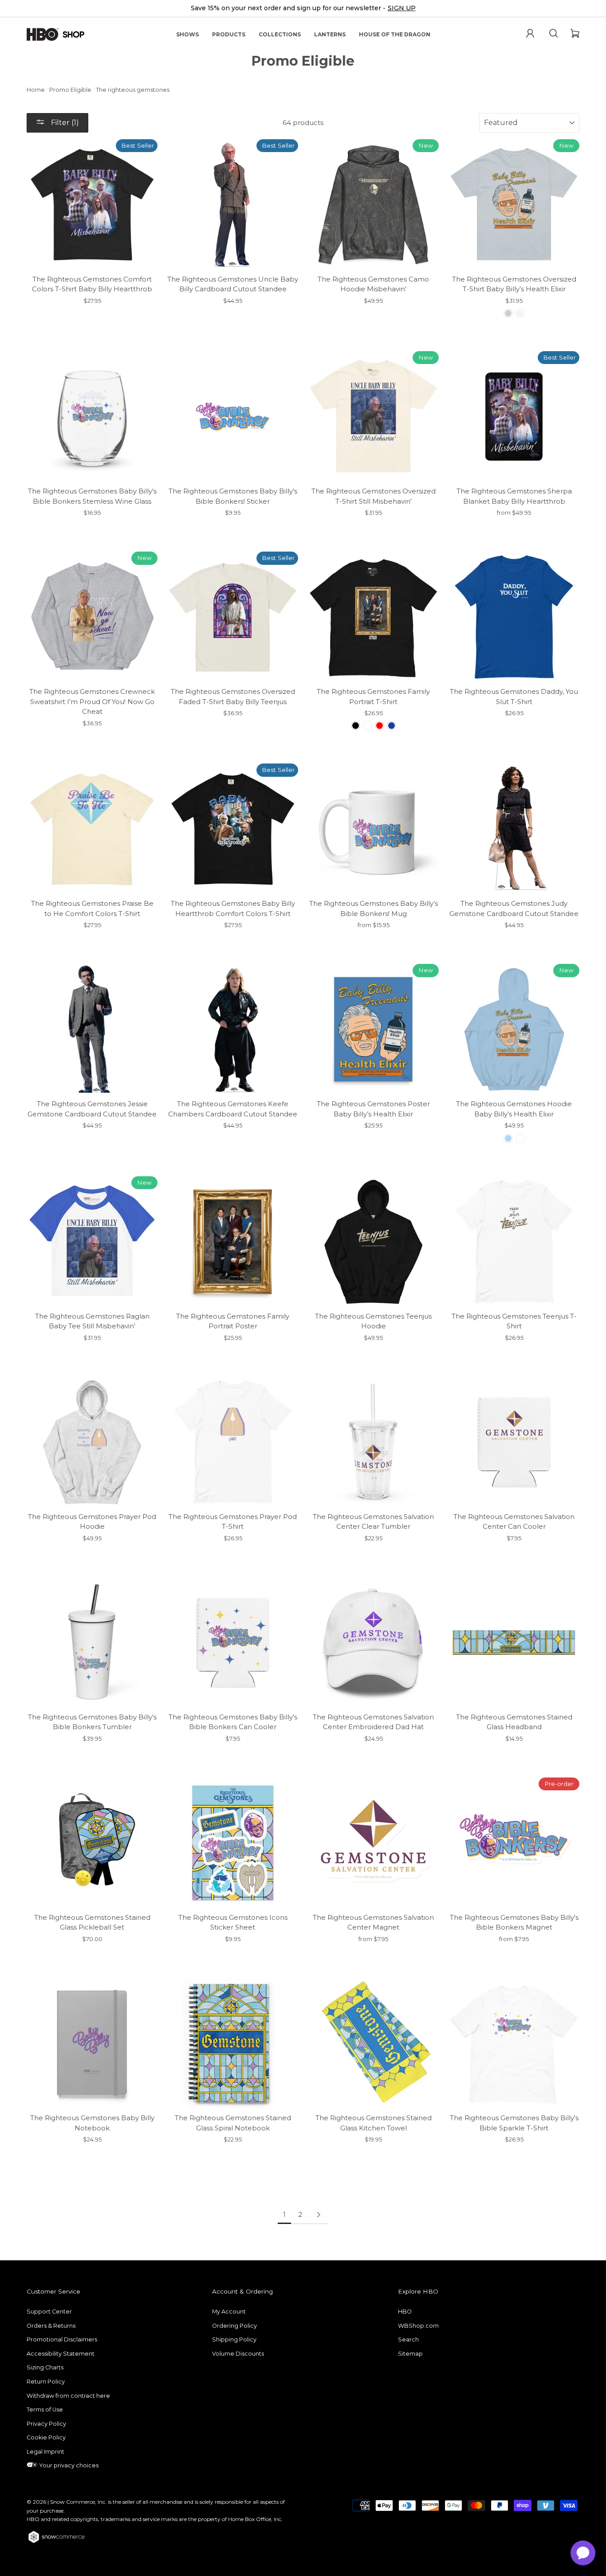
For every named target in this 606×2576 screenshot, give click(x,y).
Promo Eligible (70, 90)
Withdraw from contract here (68, 2396)
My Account (229, 2312)
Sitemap (410, 2354)
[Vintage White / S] (520, 313)
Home (36, 90)
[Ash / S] (520, 1138)
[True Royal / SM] (392, 726)
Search (408, 2339)
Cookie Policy (46, 2437)
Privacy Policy (46, 2424)
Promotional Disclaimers (62, 2339)
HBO (405, 2312)
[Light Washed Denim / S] (508, 313)
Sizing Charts (45, 2367)
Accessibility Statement (61, 2354)
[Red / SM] (380, 726)
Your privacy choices (68, 2465)
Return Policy (46, 2382)
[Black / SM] (356, 726)
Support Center (49, 2312)
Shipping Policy (234, 2339)
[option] (303, 9)
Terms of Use (45, 2410)
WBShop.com (418, 2326)
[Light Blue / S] (508, 1138)
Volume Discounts (238, 2354)
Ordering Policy (234, 2326)
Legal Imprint (45, 2452)
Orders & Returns (51, 2326)
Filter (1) (64, 123)
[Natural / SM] (368, 726)
